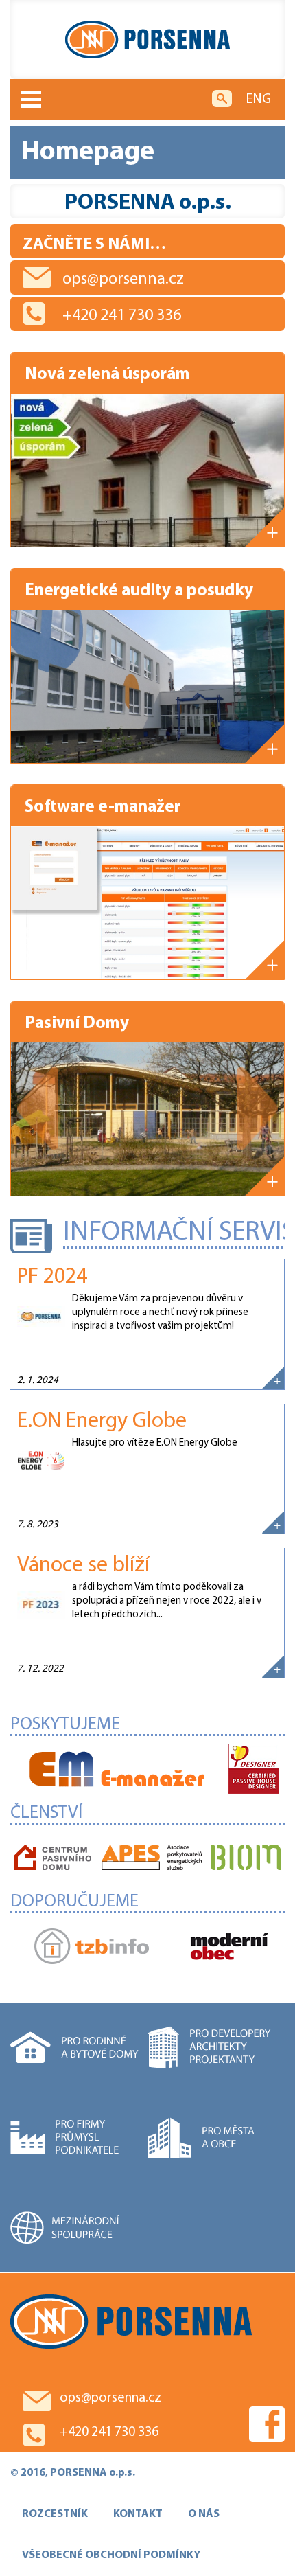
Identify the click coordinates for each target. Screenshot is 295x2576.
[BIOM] (246, 1859)
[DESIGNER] (254, 1770)
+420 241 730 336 (122, 316)
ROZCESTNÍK (55, 2514)
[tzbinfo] (92, 1948)
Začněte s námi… (94, 244)
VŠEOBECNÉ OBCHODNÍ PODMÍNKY (111, 2555)
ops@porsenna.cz (123, 280)
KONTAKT (138, 2514)
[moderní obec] (229, 1948)
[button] (38, 1109)
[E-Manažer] (117, 1770)
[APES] (152, 1859)
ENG (258, 100)
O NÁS (204, 2514)
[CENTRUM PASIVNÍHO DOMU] (53, 1859)
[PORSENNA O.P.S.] (147, 39)
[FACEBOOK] (267, 2424)
